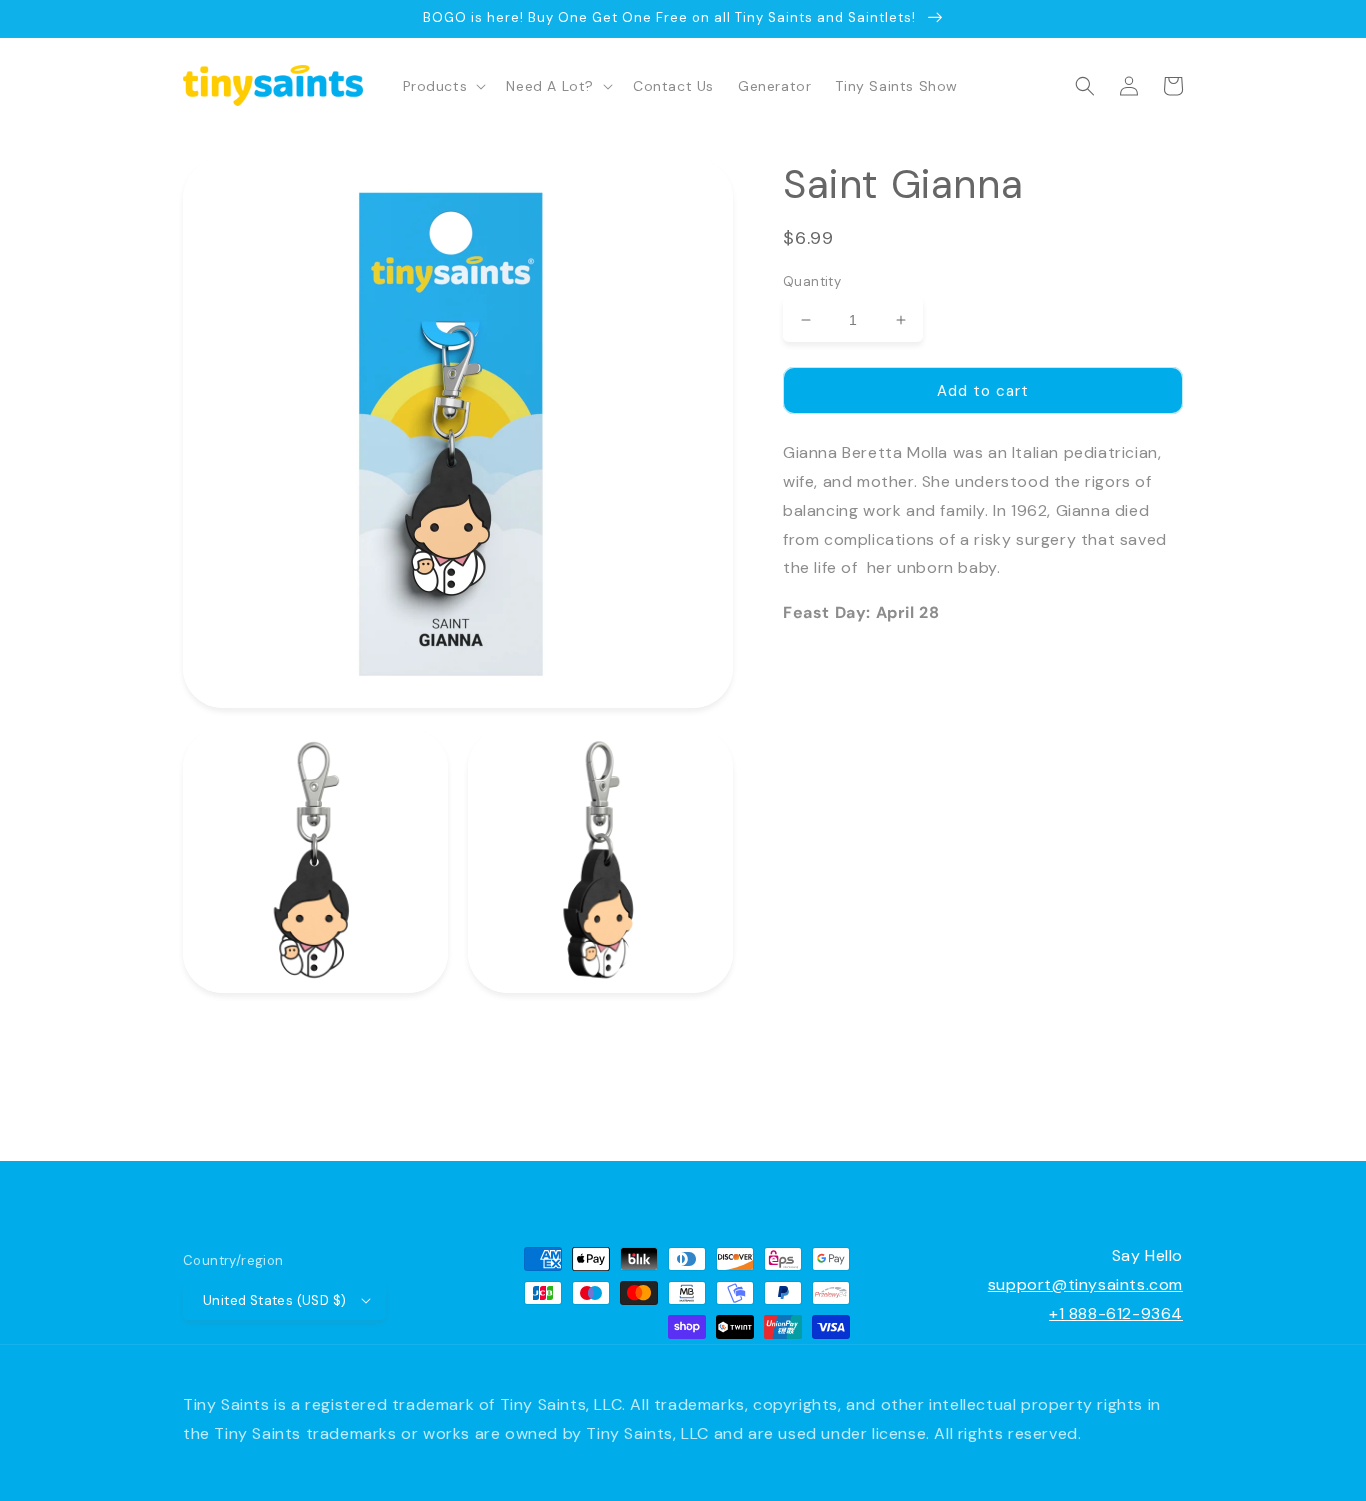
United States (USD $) (274, 1300)
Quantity (812, 281)
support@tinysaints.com (1085, 1284)
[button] (443, 86)
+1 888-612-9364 (1116, 1313)
